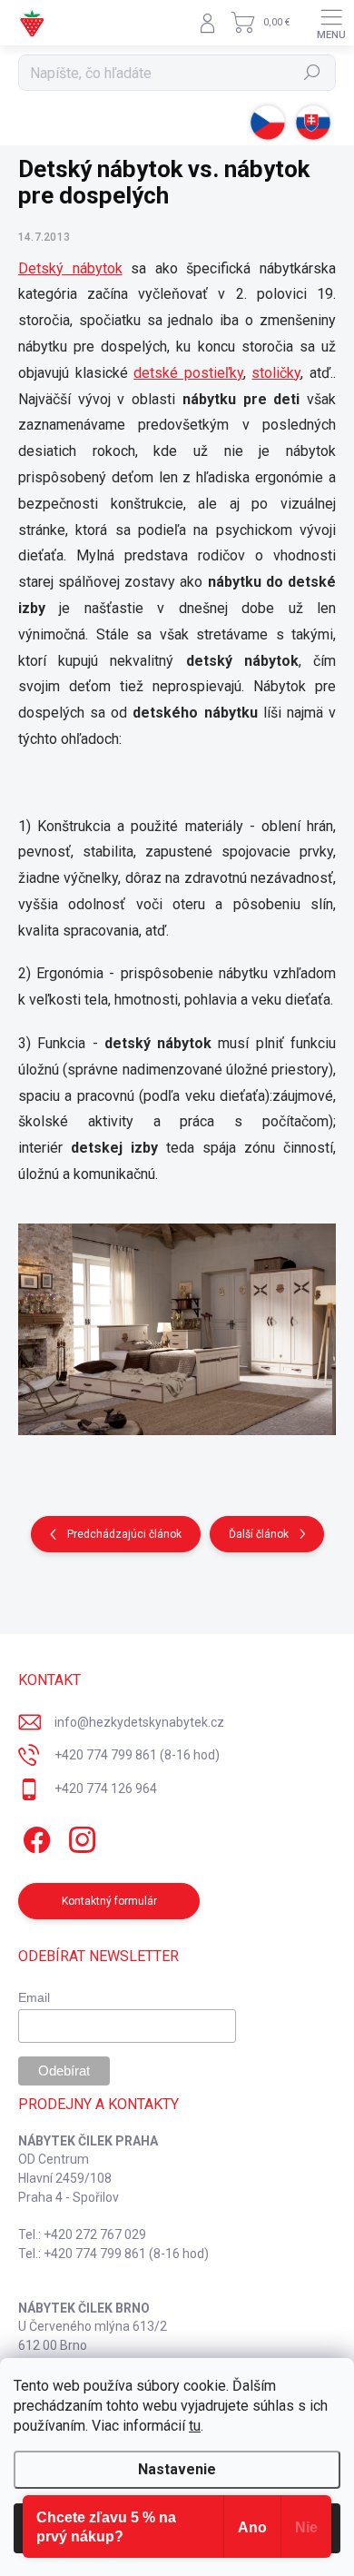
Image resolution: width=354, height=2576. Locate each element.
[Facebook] (34, 1837)
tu (195, 2426)
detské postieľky (188, 373)
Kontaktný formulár (109, 1901)
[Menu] (331, 23)
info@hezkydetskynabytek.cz (139, 1722)
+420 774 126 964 (106, 1788)
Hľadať (313, 73)
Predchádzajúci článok (124, 1534)
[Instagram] (79, 1837)
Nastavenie (177, 2469)
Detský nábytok (70, 268)
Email (34, 1997)
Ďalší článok (259, 1534)
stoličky (276, 373)
